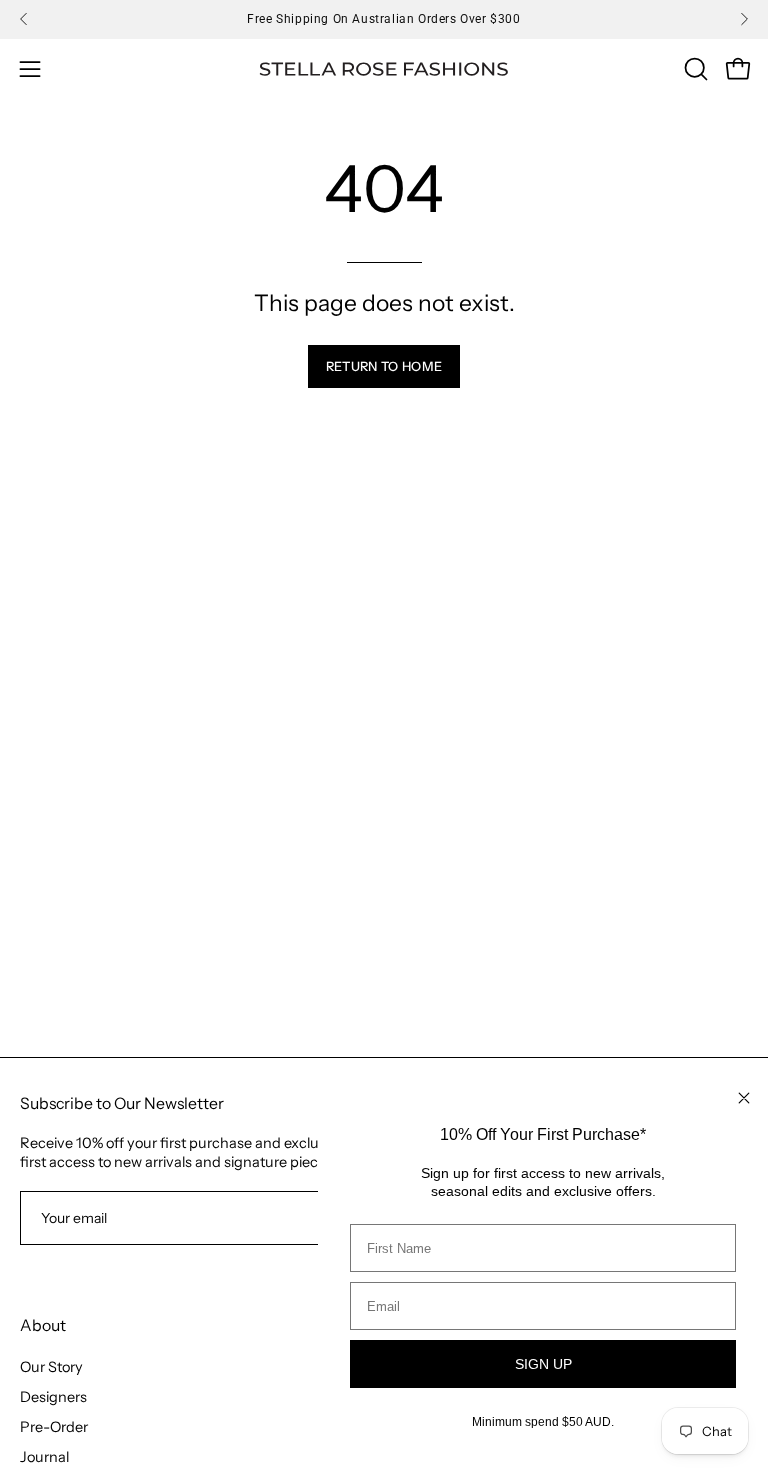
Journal (44, 1457)
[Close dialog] (744, 1098)
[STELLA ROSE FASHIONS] (384, 69)
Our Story (51, 1367)
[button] (694, 69)
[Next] (744, 19)
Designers (53, 1397)
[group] (384, 19)
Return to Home (384, 366)
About (43, 1325)
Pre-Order (54, 1427)
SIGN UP (543, 1364)
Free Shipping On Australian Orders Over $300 (383, 19)
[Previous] (24, 19)
